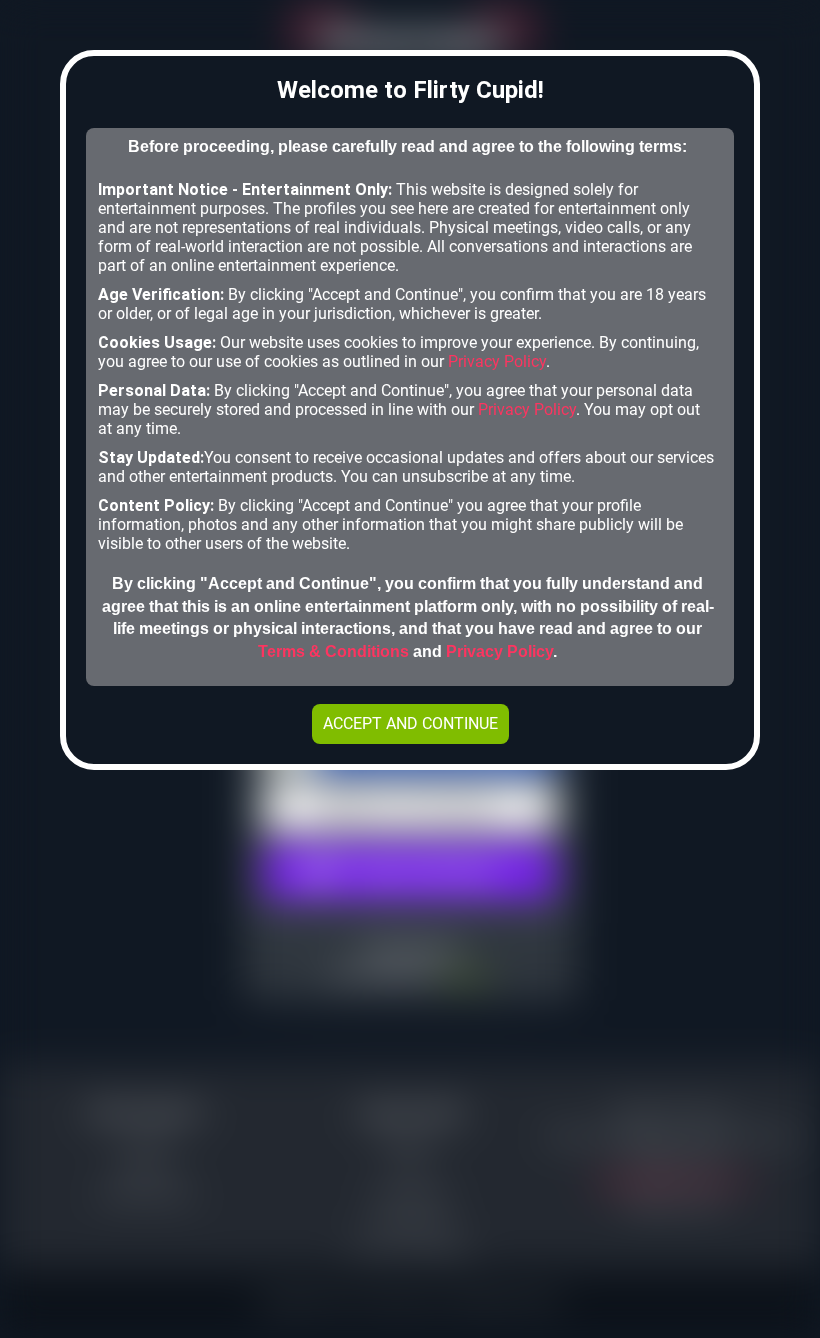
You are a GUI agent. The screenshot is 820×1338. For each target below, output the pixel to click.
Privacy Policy (497, 361)
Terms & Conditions (333, 651)
